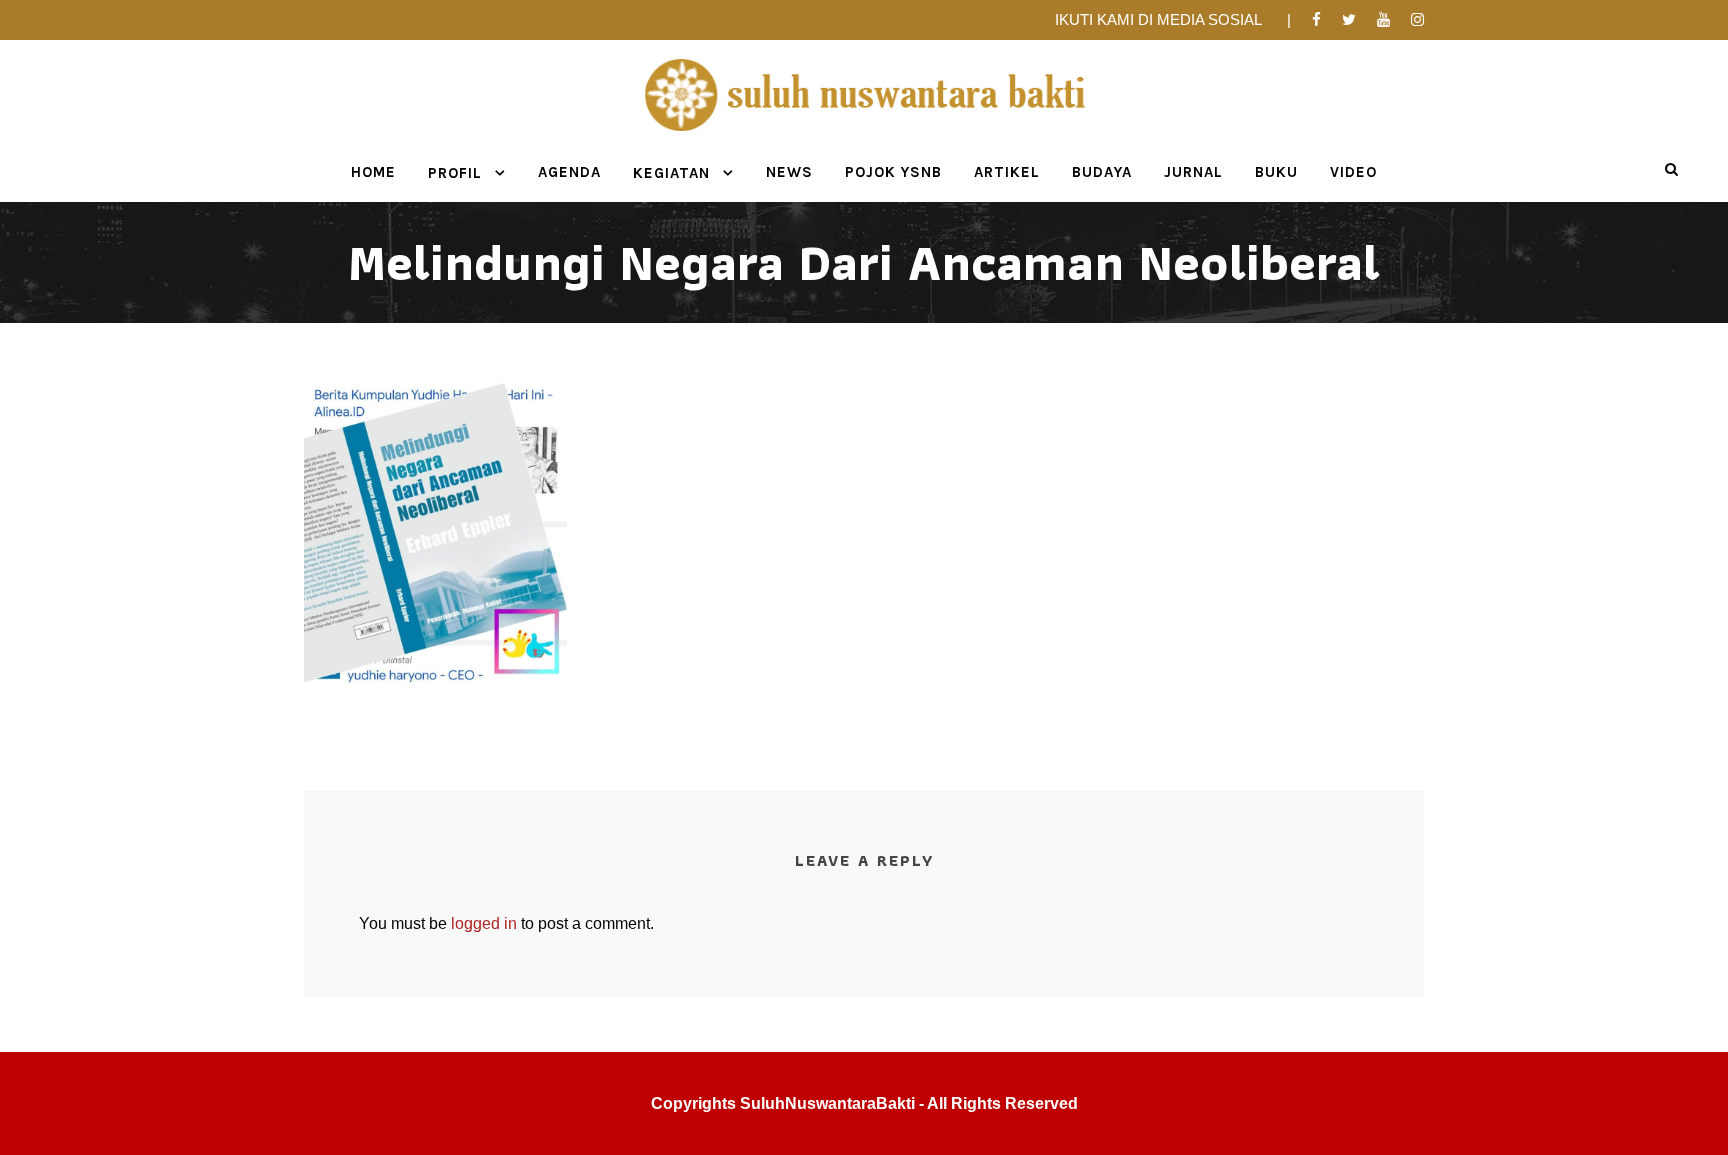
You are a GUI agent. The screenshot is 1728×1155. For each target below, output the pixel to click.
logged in (484, 923)
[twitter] (1349, 19)
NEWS (789, 172)
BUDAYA (1102, 172)
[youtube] (1383, 19)
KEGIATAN (671, 173)
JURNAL (1193, 172)
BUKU (1276, 172)
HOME (373, 172)
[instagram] (1417, 19)
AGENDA (569, 172)
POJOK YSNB (893, 172)
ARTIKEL (1007, 172)
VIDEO (1353, 172)
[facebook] (1316, 19)
